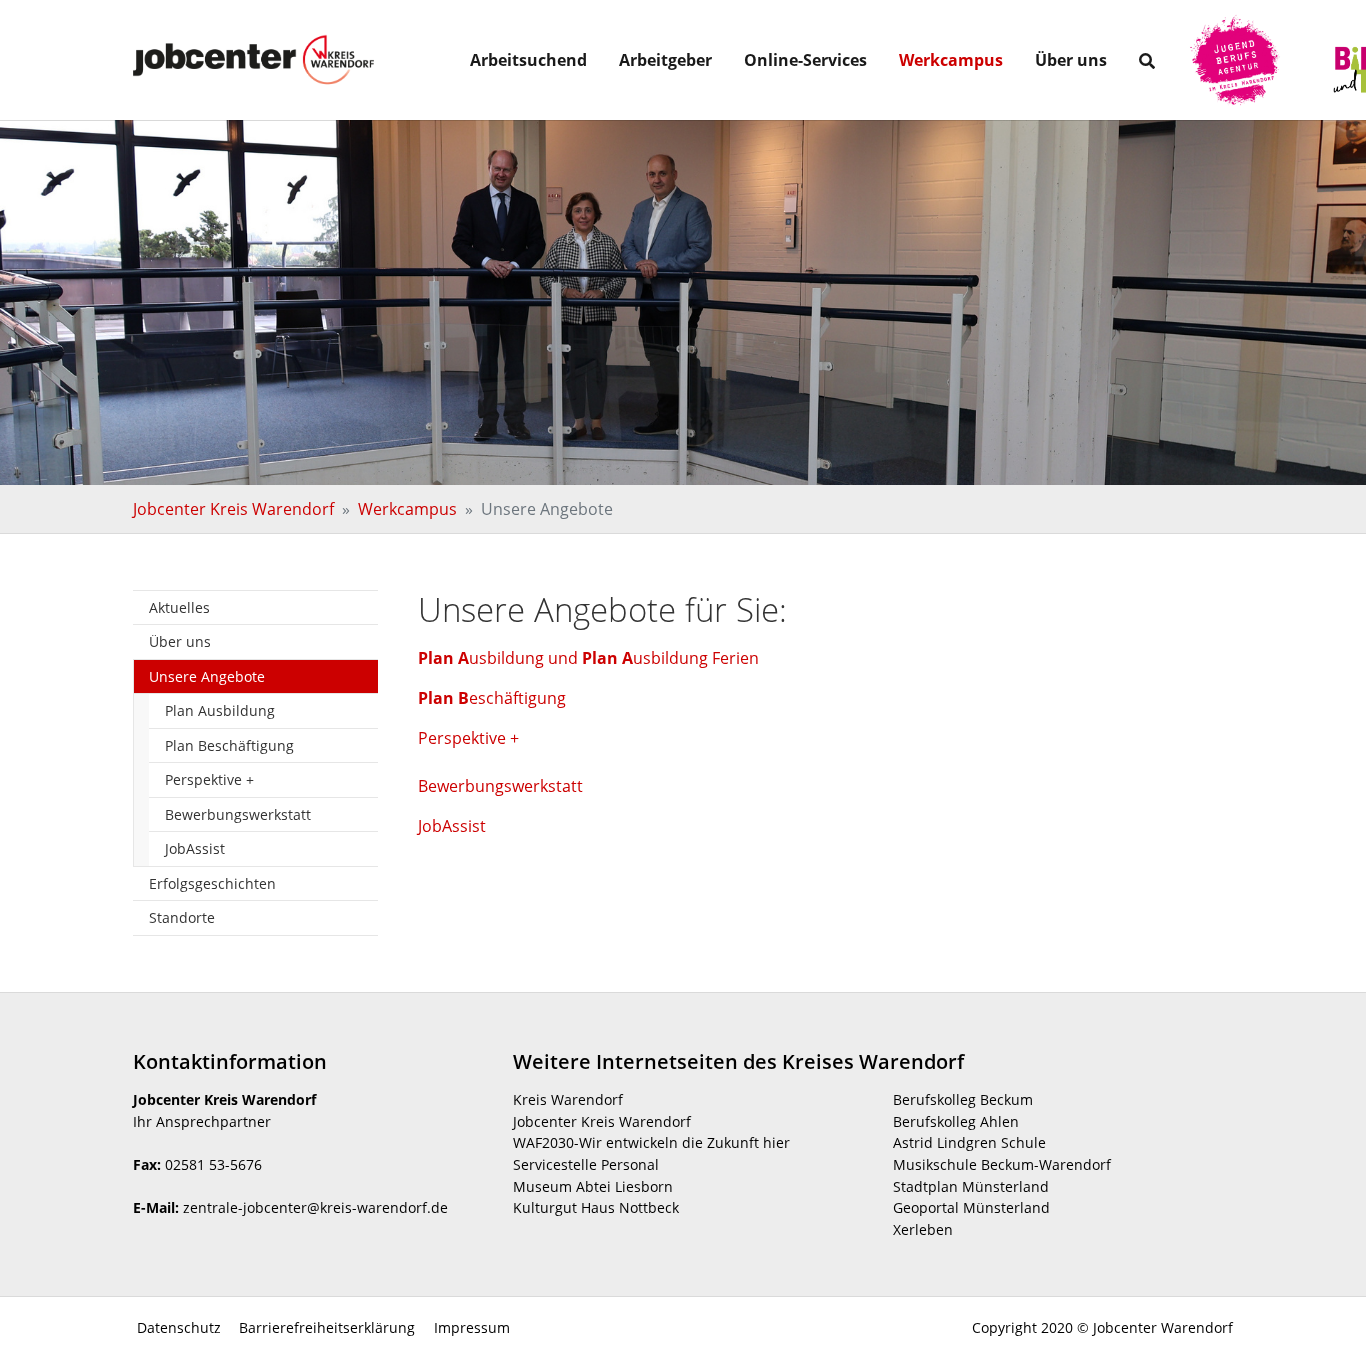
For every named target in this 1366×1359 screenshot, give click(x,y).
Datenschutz (177, 1327)
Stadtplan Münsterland (971, 1186)
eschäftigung (492, 698)
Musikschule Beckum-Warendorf (1002, 1164)
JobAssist (452, 826)
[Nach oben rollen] (1322, 1315)
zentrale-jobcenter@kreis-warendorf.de (315, 1207)
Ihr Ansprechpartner (202, 1121)
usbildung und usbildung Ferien (588, 658)
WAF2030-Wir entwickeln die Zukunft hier (651, 1142)
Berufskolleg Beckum (963, 1099)
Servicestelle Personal (586, 1164)
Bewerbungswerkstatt (500, 786)
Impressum (470, 1327)
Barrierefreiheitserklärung (325, 1327)
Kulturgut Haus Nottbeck (596, 1207)
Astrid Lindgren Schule (969, 1142)
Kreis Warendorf (568, 1099)
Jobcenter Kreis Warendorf (602, 1121)
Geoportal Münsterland (971, 1207)
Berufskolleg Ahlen (956, 1121)
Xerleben (923, 1229)
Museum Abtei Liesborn (593, 1186)
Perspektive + (468, 738)
